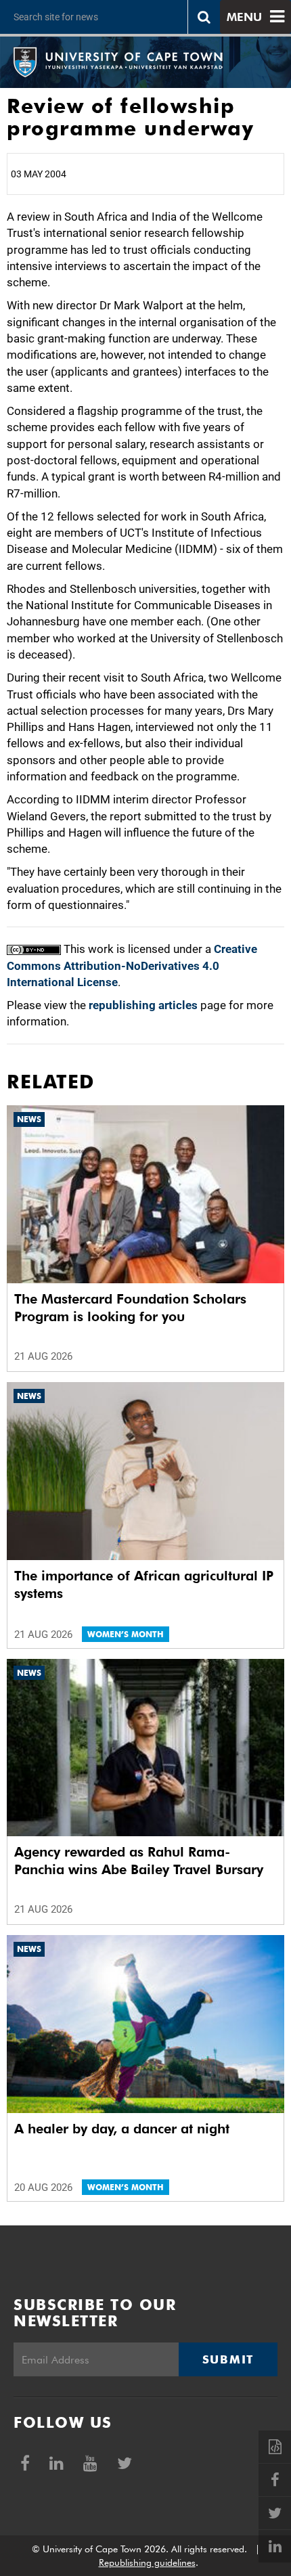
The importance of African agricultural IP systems (144, 1584)
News (29, 1119)
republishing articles (143, 1005)
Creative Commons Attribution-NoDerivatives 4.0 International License (132, 965)
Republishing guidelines (147, 2562)
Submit (228, 2359)
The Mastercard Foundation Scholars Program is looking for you (130, 1308)
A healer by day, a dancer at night (122, 2129)
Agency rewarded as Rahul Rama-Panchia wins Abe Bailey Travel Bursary (139, 1861)
